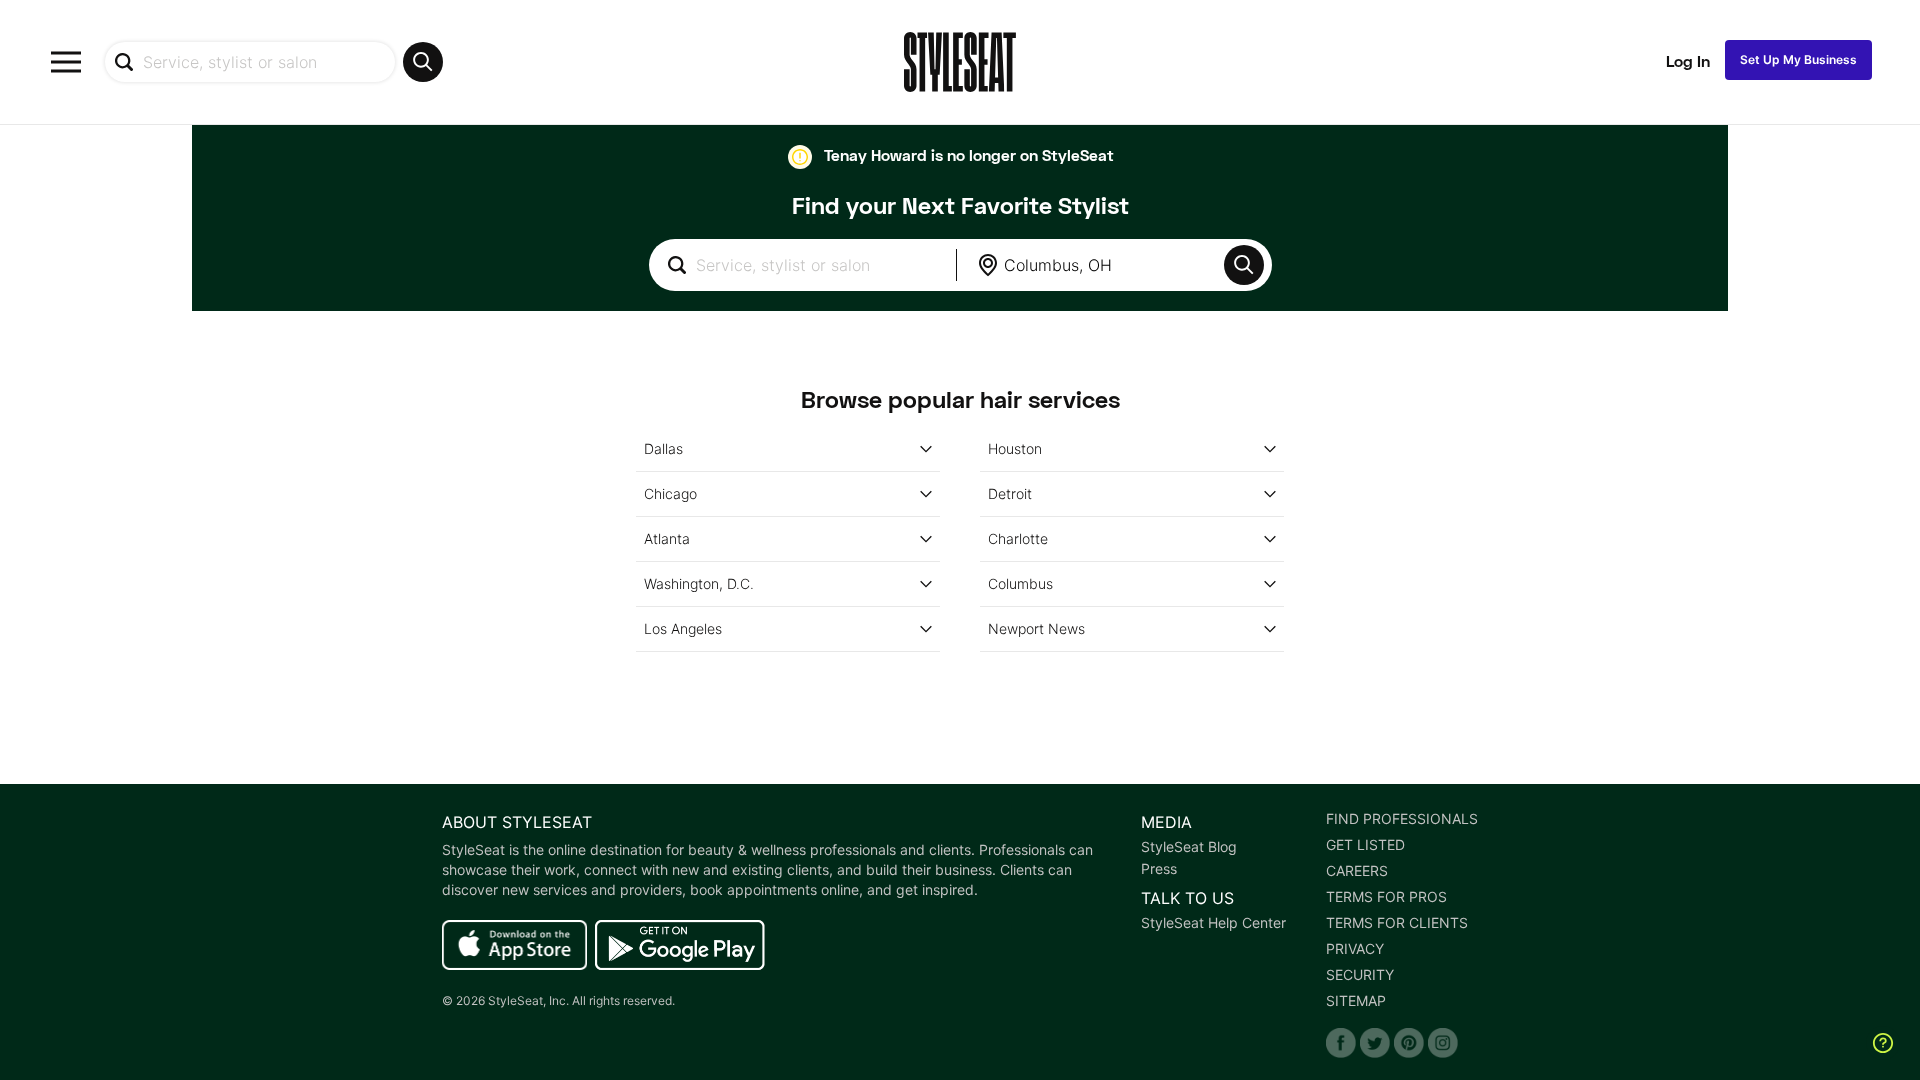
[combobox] (273, 62)
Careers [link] (1357, 871)
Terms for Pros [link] (1386, 897)
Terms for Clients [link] (1397, 923)
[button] (1244, 265)
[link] (514, 946)
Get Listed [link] (1365, 845)
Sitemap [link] (1356, 1001)
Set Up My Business (1798, 59)
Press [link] (1159, 869)
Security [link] (1360, 975)
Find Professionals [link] (1402, 819)
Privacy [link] (1355, 949)
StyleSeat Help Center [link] (1213, 923)
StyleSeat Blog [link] (1189, 847)
